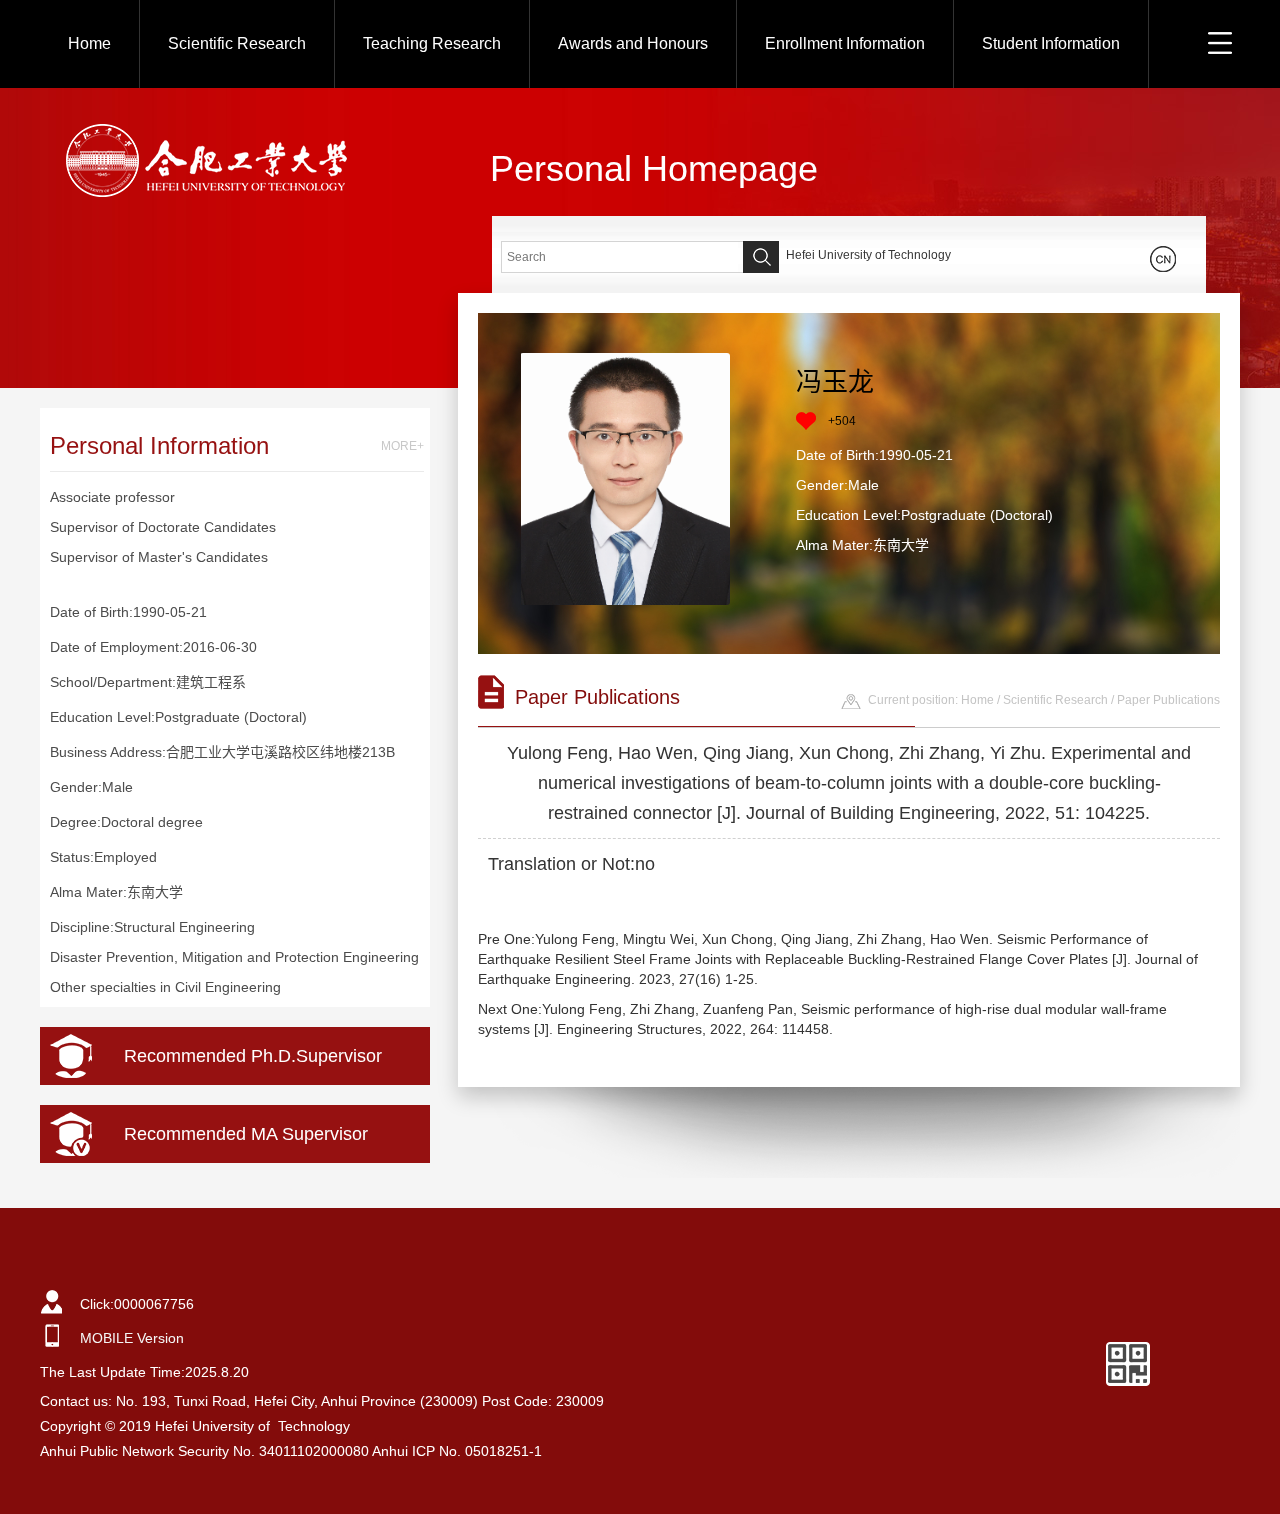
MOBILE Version (132, 1338)
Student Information (1051, 43)
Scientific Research (237, 43)
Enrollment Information (845, 43)
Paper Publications (1168, 700)
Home (89, 43)
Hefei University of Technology (868, 255)
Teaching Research (432, 43)
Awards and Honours (633, 43)
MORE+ (402, 446)
